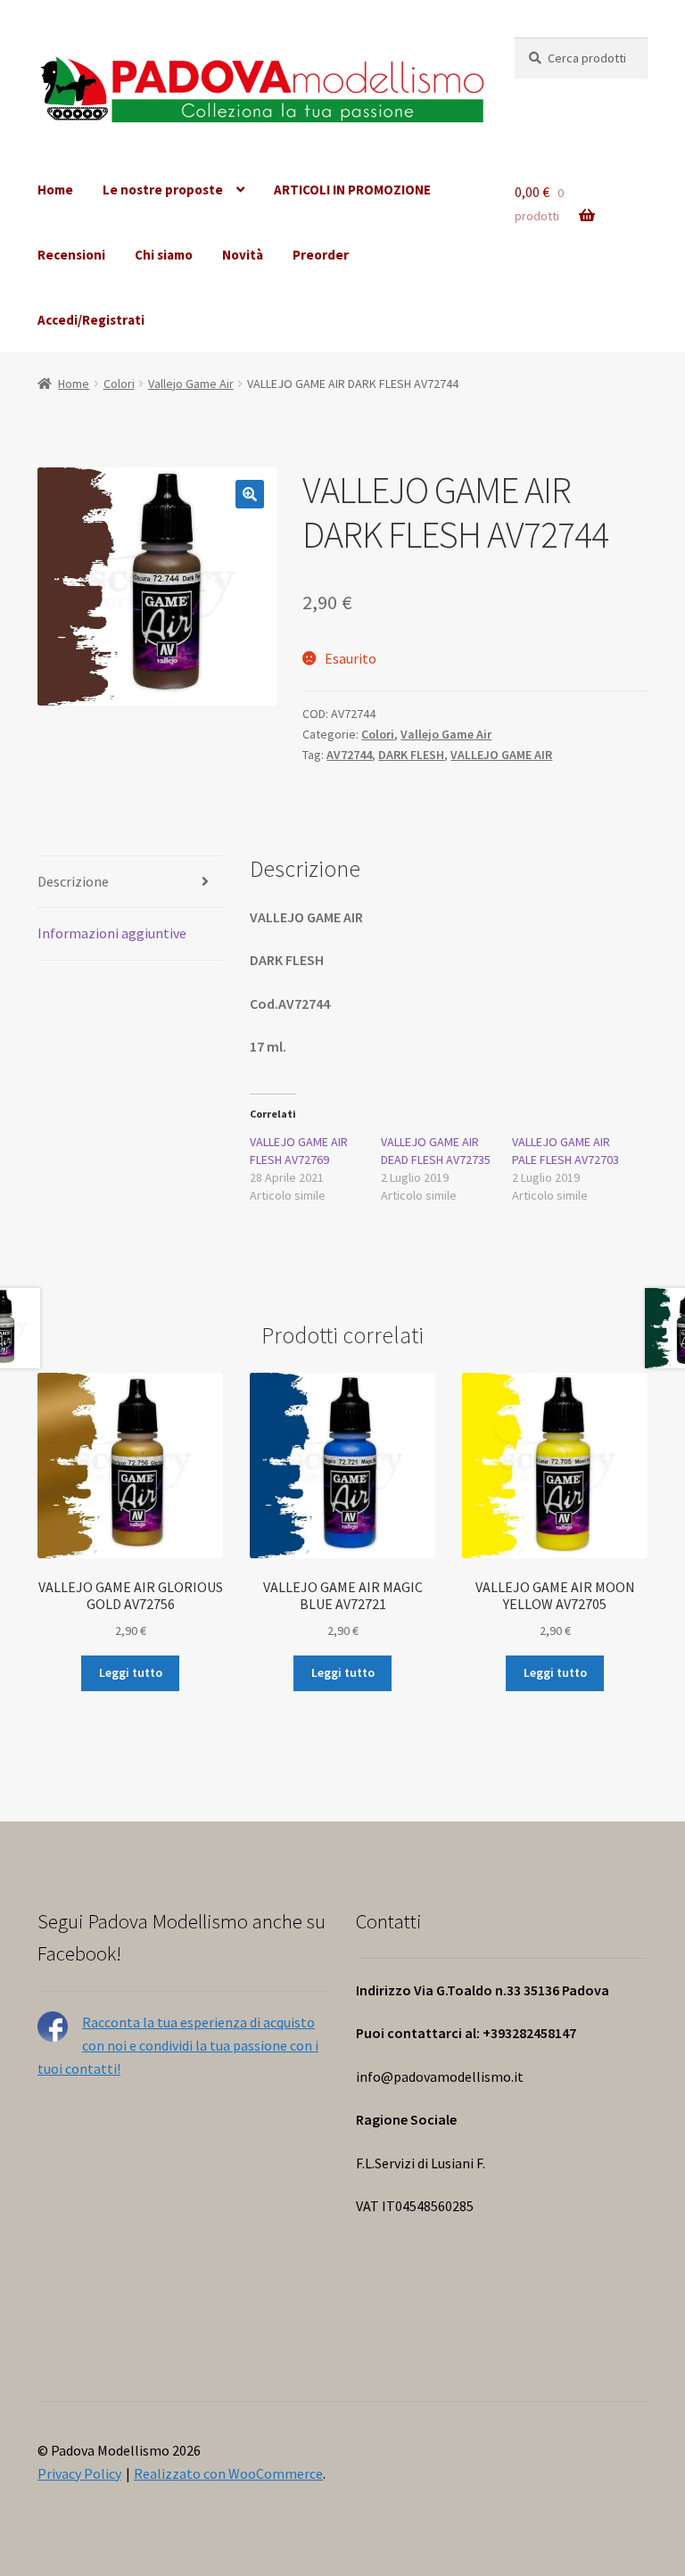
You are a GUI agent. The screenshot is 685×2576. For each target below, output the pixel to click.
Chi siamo (164, 255)
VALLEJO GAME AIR (501, 755)
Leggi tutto (131, 1672)
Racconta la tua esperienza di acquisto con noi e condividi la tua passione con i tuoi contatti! (178, 2045)
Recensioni (71, 255)
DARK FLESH (411, 755)
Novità (243, 255)
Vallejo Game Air (191, 384)
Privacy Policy (79, 2473)
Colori (119, 384)
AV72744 (349, 755)
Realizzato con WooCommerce (228, 2473)
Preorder (321, 255)
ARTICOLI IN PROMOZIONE (352, 190)
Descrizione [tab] (73, 881)
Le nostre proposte (163, 190)
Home (55, 190)
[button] (250, 494)
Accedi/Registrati (91, 320)
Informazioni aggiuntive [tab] (112, 933)
